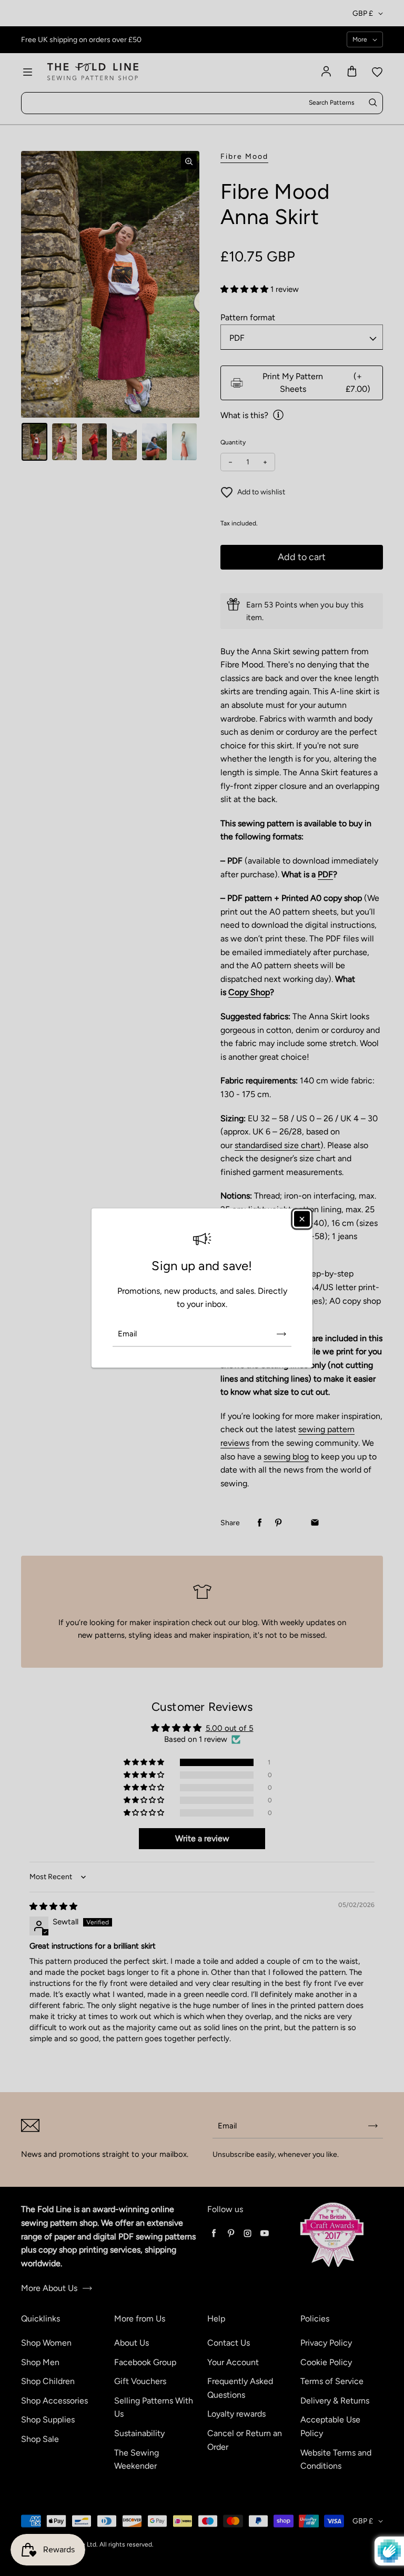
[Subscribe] (281, 1334)
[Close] (302, 1219)
